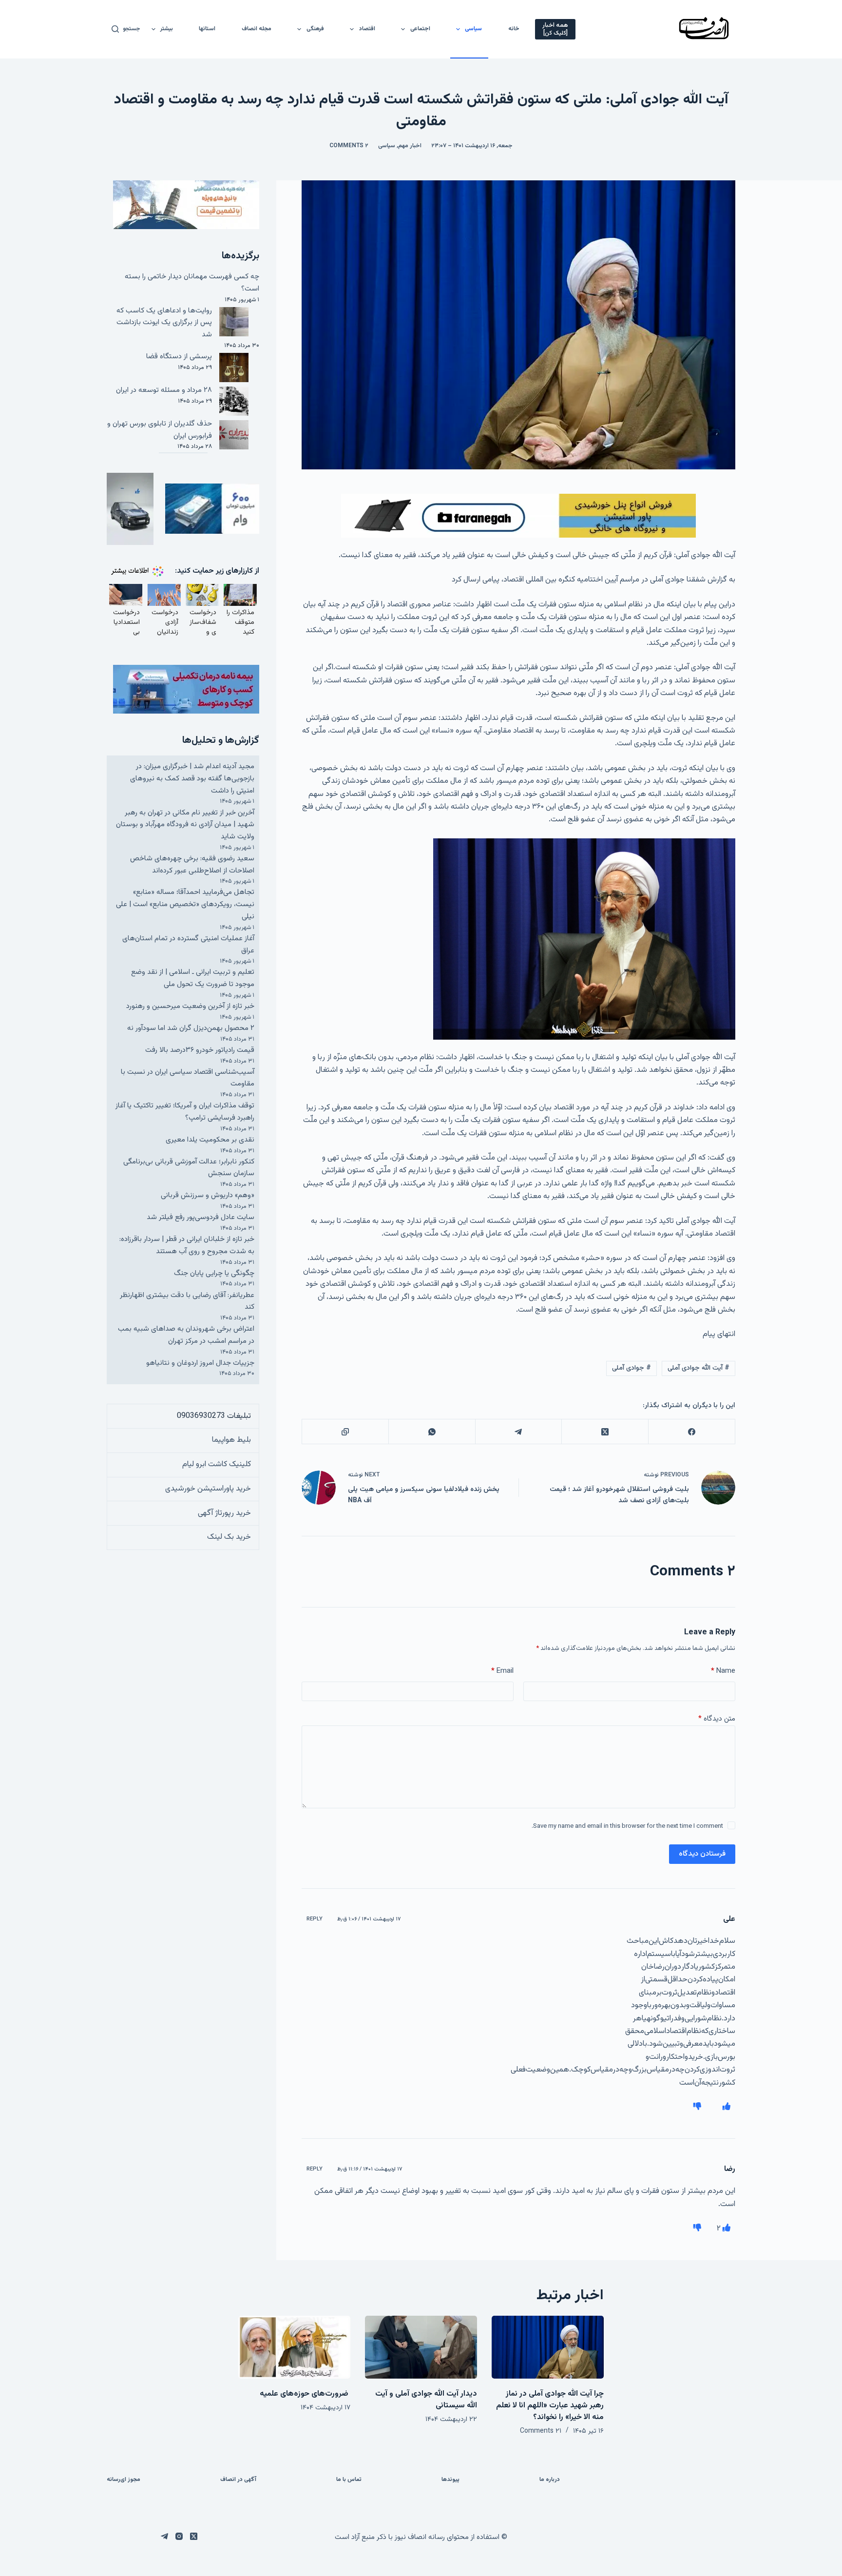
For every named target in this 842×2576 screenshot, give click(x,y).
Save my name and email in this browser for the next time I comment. (627, 1826)
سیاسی (473, 29)
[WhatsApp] (432, 1432)
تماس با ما (349, 2480)
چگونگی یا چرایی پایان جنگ (214, 1273)
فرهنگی (315, 29)
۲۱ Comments (541, 2431)
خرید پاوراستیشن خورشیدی (208, 1489)
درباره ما (550, 2480)
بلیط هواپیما (231, 1440)
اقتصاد (367, 29)
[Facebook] (691, 1432)
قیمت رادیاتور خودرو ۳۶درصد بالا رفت (200, 1050)
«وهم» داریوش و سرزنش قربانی (208, 1195)
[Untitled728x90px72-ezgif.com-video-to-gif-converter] (518, 516)
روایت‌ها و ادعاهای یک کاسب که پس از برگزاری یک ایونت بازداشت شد (164, 323)
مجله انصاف (257, 29)
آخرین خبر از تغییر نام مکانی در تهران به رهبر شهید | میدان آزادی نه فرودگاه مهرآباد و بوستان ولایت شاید (185, 825)
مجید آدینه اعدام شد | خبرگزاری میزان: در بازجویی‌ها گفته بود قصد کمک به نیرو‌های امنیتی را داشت (192, 779)
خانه (514, 29)
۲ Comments (349, 146)
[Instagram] (179, 2536)
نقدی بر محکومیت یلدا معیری (210, 1140)
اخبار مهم (410, 146)
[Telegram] (518, 1432)
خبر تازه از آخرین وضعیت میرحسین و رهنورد (190, 1006)
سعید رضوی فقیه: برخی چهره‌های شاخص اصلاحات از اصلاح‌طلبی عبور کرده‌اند (192, 865)
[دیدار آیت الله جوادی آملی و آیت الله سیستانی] (421, 2347)
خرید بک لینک (229, 1537)
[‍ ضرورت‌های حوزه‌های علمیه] (294, 2347)
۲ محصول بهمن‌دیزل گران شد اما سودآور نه (191, 1028)
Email (502, 1671)
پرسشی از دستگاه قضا (179, 357)
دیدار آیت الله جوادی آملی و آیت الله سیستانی (426, 2400)
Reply (315, 1919)
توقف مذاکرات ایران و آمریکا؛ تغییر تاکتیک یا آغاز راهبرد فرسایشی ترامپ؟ (185, 1112)
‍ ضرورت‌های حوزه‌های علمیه (305, 2394)
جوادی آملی (631, 1368)
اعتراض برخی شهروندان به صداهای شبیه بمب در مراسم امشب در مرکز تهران (186, 1335)
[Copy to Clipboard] (345, 1432)
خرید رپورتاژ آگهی (224, 1513)
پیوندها (450, 2480)
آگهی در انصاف (238, 2480)
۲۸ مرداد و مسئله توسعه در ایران (164, 390)
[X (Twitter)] (605, 1432)
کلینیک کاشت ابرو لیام (217, 1464)
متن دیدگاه (717, 1719)
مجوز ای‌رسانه (124, 2480)
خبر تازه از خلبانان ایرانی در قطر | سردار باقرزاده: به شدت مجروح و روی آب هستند (187, 1245)
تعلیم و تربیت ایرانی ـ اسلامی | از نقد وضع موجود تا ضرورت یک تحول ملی (193, 978)
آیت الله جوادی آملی (698, 1368)
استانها (207, 29)
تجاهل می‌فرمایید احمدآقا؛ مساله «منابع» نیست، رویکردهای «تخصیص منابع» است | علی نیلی (185, 904)
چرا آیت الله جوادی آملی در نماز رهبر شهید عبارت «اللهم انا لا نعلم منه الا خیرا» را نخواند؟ (550, 2406)
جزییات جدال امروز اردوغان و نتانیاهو (200, 1363)
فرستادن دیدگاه (702, 1854)
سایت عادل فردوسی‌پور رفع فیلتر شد (201, 1217)
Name (723, 1671)
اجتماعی (420, 29)
